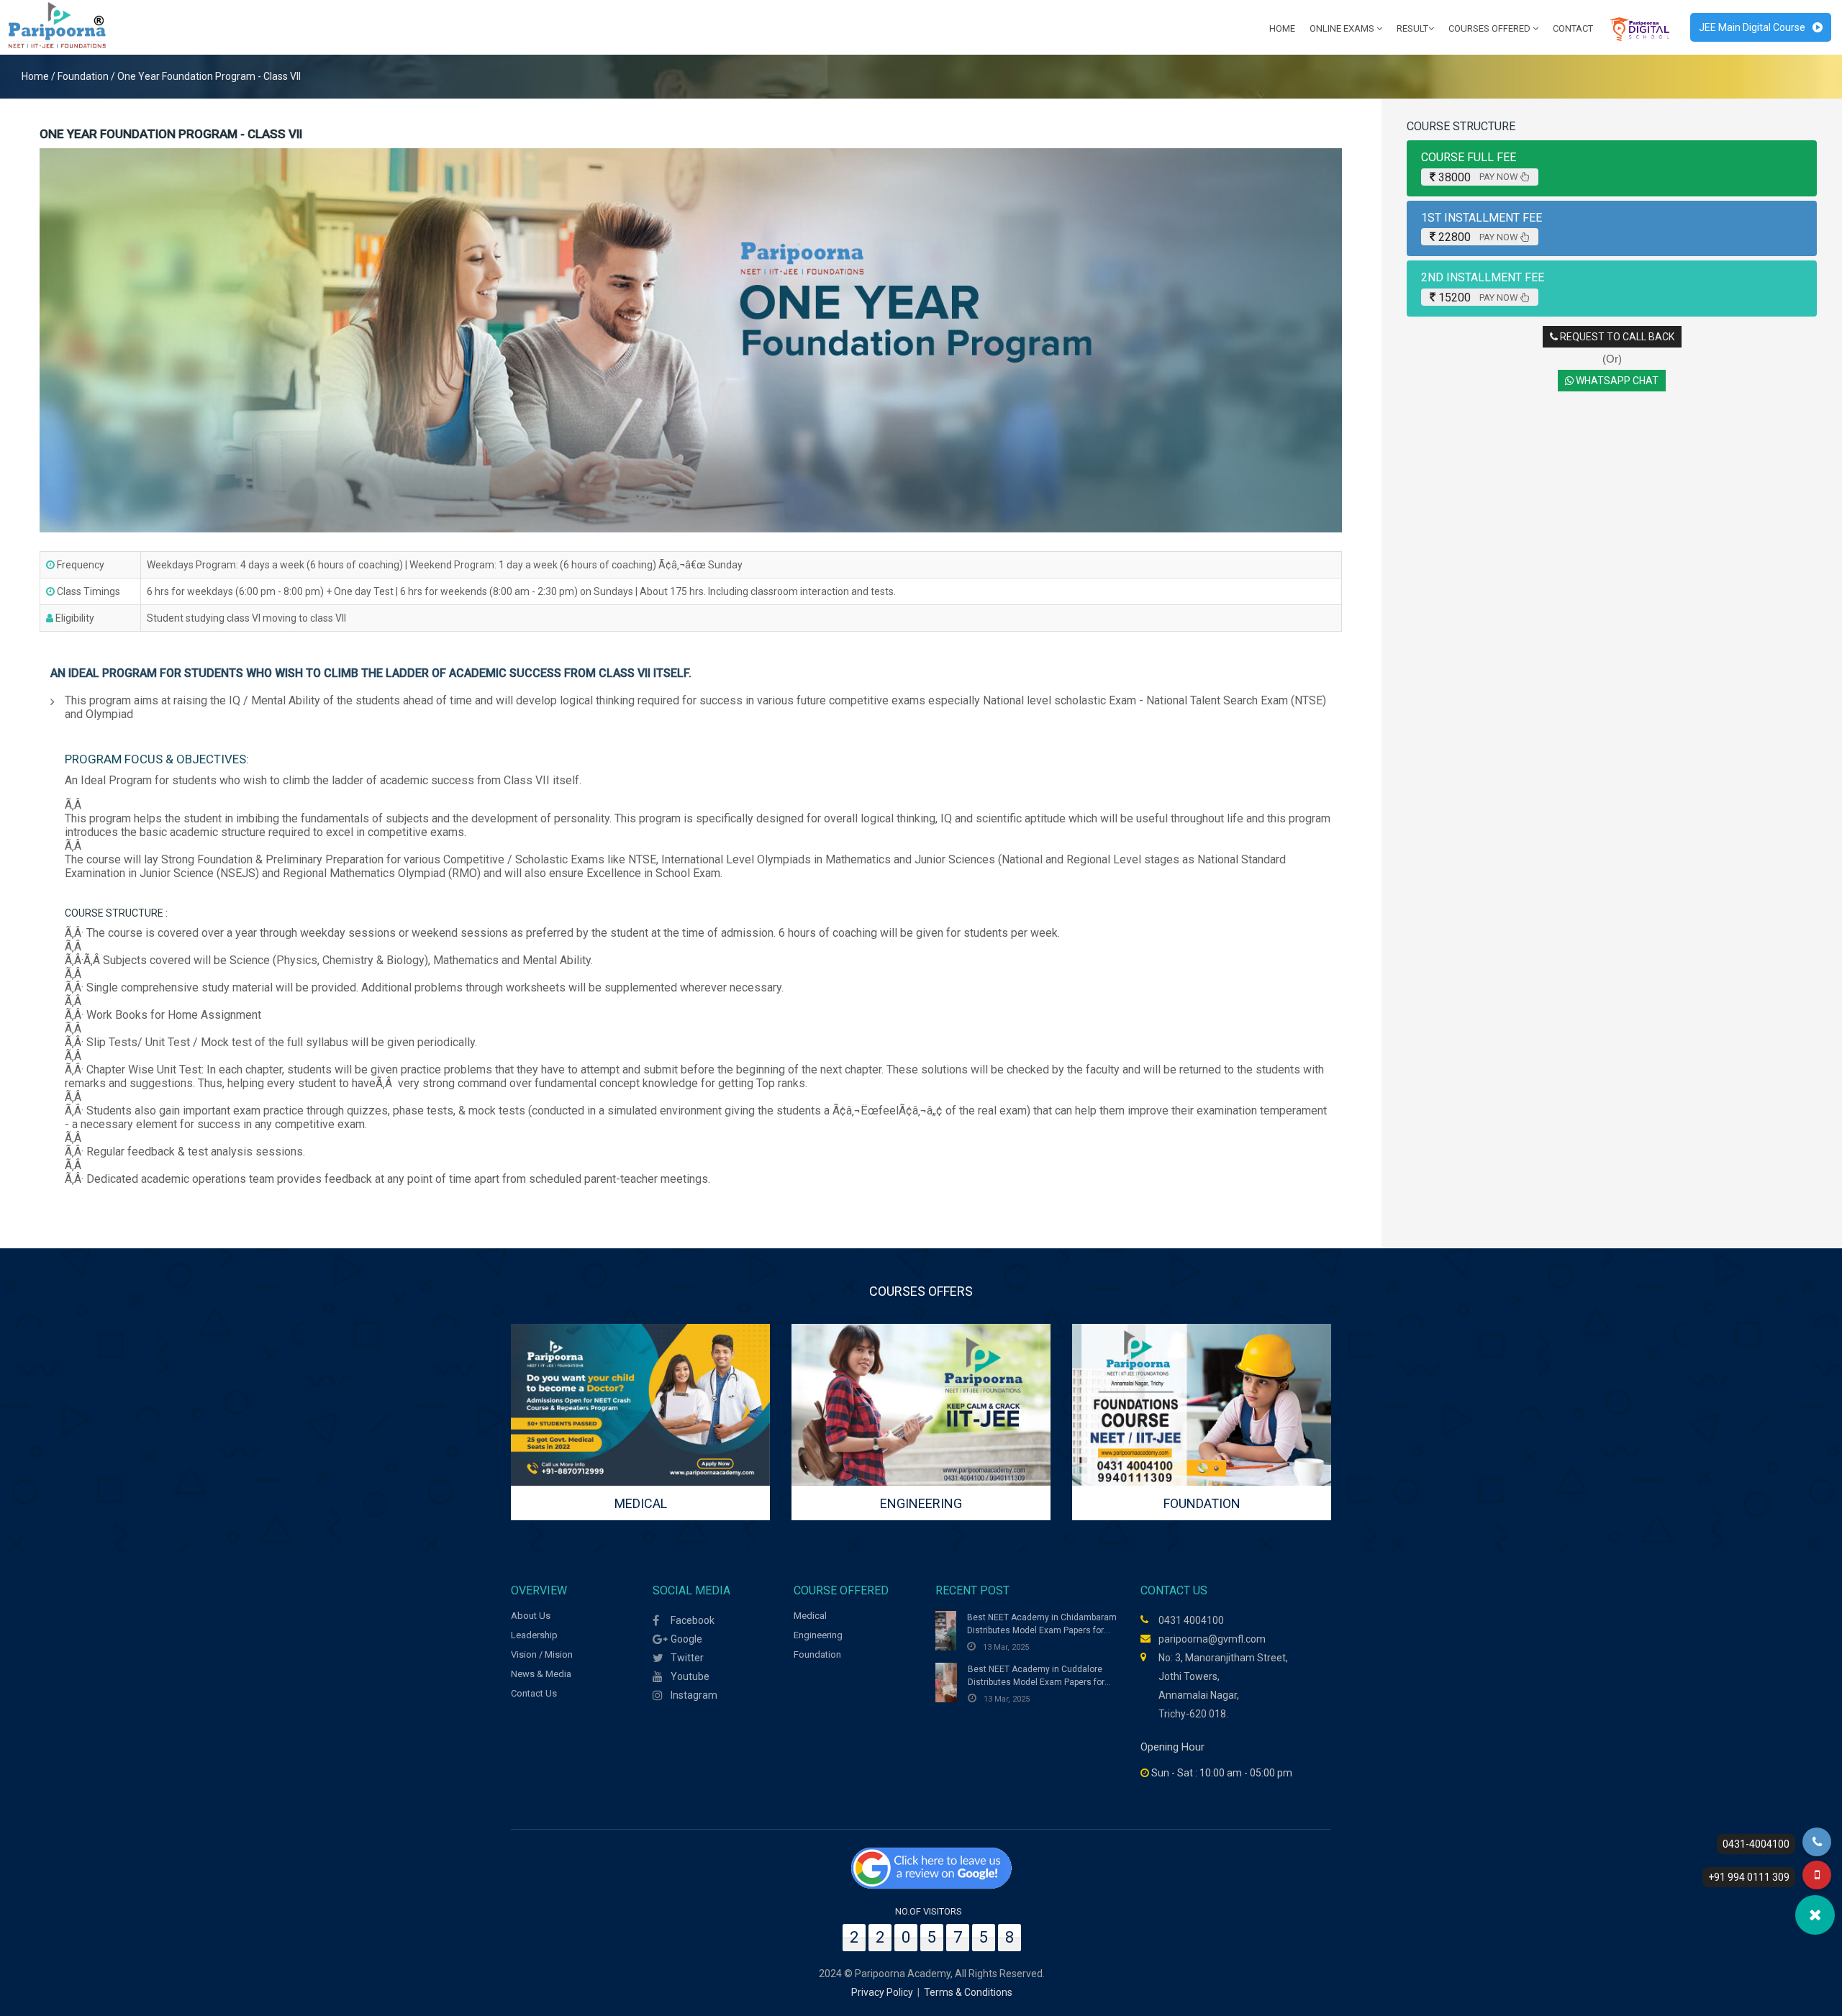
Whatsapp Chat (1616, 381)
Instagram (694, 1695)
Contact (1573, 28)
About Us (531, 1616)
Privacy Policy (882, 1992)
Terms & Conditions (968, 1992)
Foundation (817, 1654)
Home (1282, 28)
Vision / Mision (542, 1654)
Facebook (693, 1620)
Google (686, 1639)
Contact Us (534, 1693)
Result (1412, 28)
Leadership (534, 1635)
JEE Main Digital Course (1752, 27)
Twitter (687, 1658)
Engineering (818, 1635)
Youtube (690, 1676)
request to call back (1616, 337)
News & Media (541, 1674)
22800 (1478, 237)
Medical (810, 1616)
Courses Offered (1491, 28)
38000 (1478, 177)
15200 (1478, 298)
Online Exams (1343, 28)
